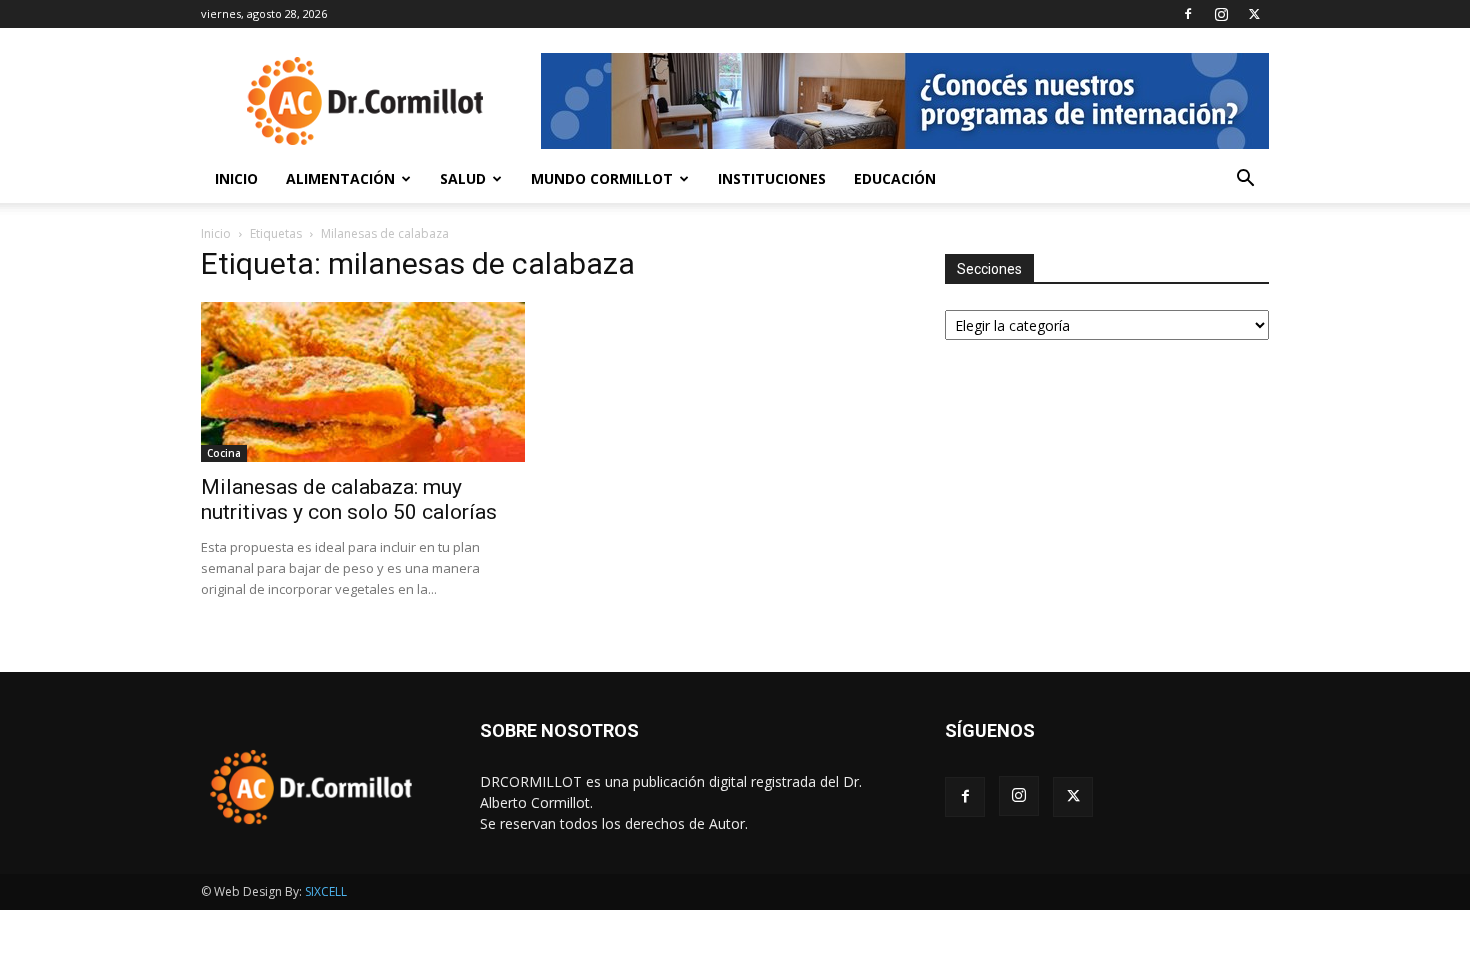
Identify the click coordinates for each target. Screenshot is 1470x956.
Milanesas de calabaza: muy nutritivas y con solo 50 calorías (349, 499)
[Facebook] (1188, 14)
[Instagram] (1221, 14)
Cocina (224, 453)
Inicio (236, 178)
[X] (1254, 14)
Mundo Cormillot (602, 178)
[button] (1245, 180)
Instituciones (772, 178)
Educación (895, 178)
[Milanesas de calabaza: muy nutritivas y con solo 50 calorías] (363, 382)
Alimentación (340, 178)
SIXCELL (326, 891)
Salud (463, 178)
